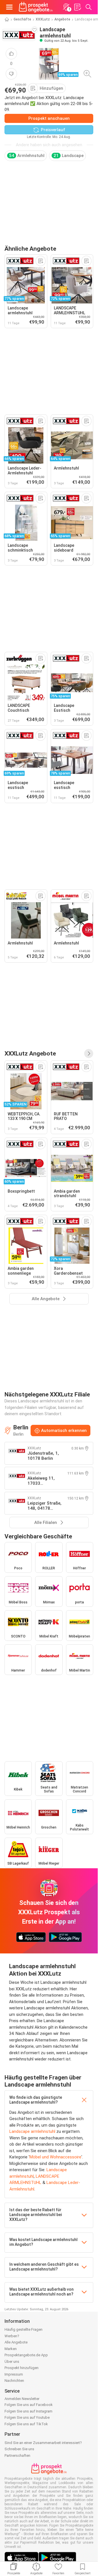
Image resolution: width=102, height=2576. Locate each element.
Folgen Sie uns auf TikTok (26, 2424)
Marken (11, 2349)
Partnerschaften (17, 2455)
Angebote (62, 19)
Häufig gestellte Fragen (24, 2329)
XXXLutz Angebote (30, 1053)
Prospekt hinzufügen (22, 2368)
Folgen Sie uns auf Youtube (27, 2417)
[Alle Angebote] (89, 1054)
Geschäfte (22, 19)
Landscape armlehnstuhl (32, 2131)
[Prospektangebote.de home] (36, 7)
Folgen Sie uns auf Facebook (29, 2405)
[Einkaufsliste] (77, 7)
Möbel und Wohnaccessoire (55, 2157)
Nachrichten (14, 2381)
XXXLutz (43, 19)
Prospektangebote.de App (26, 2355)
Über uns (12, 2362)
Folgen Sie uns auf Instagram (28, 2411)
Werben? (12, 2336)
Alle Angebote (16, 2342)
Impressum (14, 2374)
